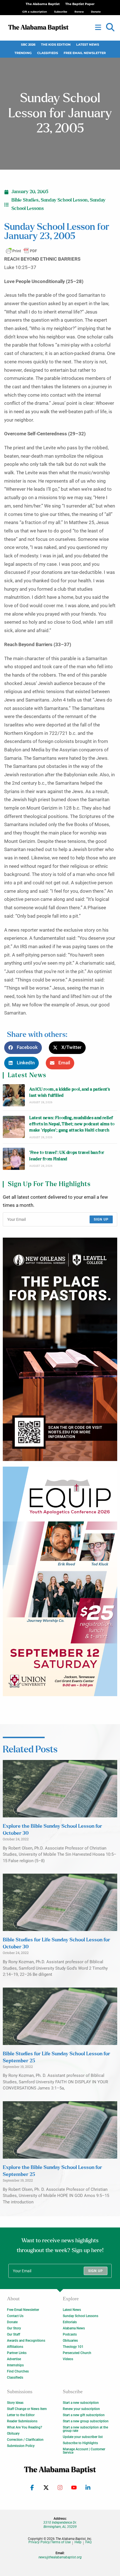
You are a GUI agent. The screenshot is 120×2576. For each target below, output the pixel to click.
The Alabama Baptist (43, 4)
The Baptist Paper (80, 4)
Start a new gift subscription (84, 2415)
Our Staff (14, 2334)
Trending (23, 53)
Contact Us (15, 2316)
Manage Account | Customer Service (84, 2451)
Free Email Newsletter (85, 53)
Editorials (70, 2322)
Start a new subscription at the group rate (85, 2429)
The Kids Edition (56, 45)
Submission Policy (21, 2446)
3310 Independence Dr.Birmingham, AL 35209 (60, 2524)
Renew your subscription (81, 2409)
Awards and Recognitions (26, 2341)
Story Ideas (15, 2403)
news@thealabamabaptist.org (60, 2557)
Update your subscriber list (83, 2437)
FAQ (88, 2542)
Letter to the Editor (21, 2415)
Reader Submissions (22, 2421)
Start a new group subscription (86, 2421)
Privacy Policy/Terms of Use (50, 2542)
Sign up (101, 1219)
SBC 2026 (28, 45)
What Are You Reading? (25, 2427)
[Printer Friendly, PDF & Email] (21, 251)
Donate (12, 2322)
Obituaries (70, 2341)
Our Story (14, 2328)
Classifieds (48, 53)
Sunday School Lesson (64, 200)
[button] (110, 27)
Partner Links (17, 2353)
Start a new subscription (81, 2403)
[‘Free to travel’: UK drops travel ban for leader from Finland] (14, 1159)
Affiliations (15, 2347)
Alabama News (74, 2328)
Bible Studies (25, 200)
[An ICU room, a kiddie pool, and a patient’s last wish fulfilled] (14, 1095)
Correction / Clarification (25, 2440)
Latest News (88, 45)
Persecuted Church (77, 2353)
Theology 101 (73, 2347)
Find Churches (18, 2371)
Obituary (13, 2434)
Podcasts (70, 2334)
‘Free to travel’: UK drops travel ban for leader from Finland (67, 1156)
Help (78, 2542)
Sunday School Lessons (81, 2316)
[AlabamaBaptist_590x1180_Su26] (60, 1581)
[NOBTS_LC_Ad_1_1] (60, 1349)
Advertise (14, 2359)
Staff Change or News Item (27, 2409)
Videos (68, 2359)
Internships (15, 2365)
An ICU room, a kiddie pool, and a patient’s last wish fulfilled (70, 1092)
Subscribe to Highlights (80, 2443)
